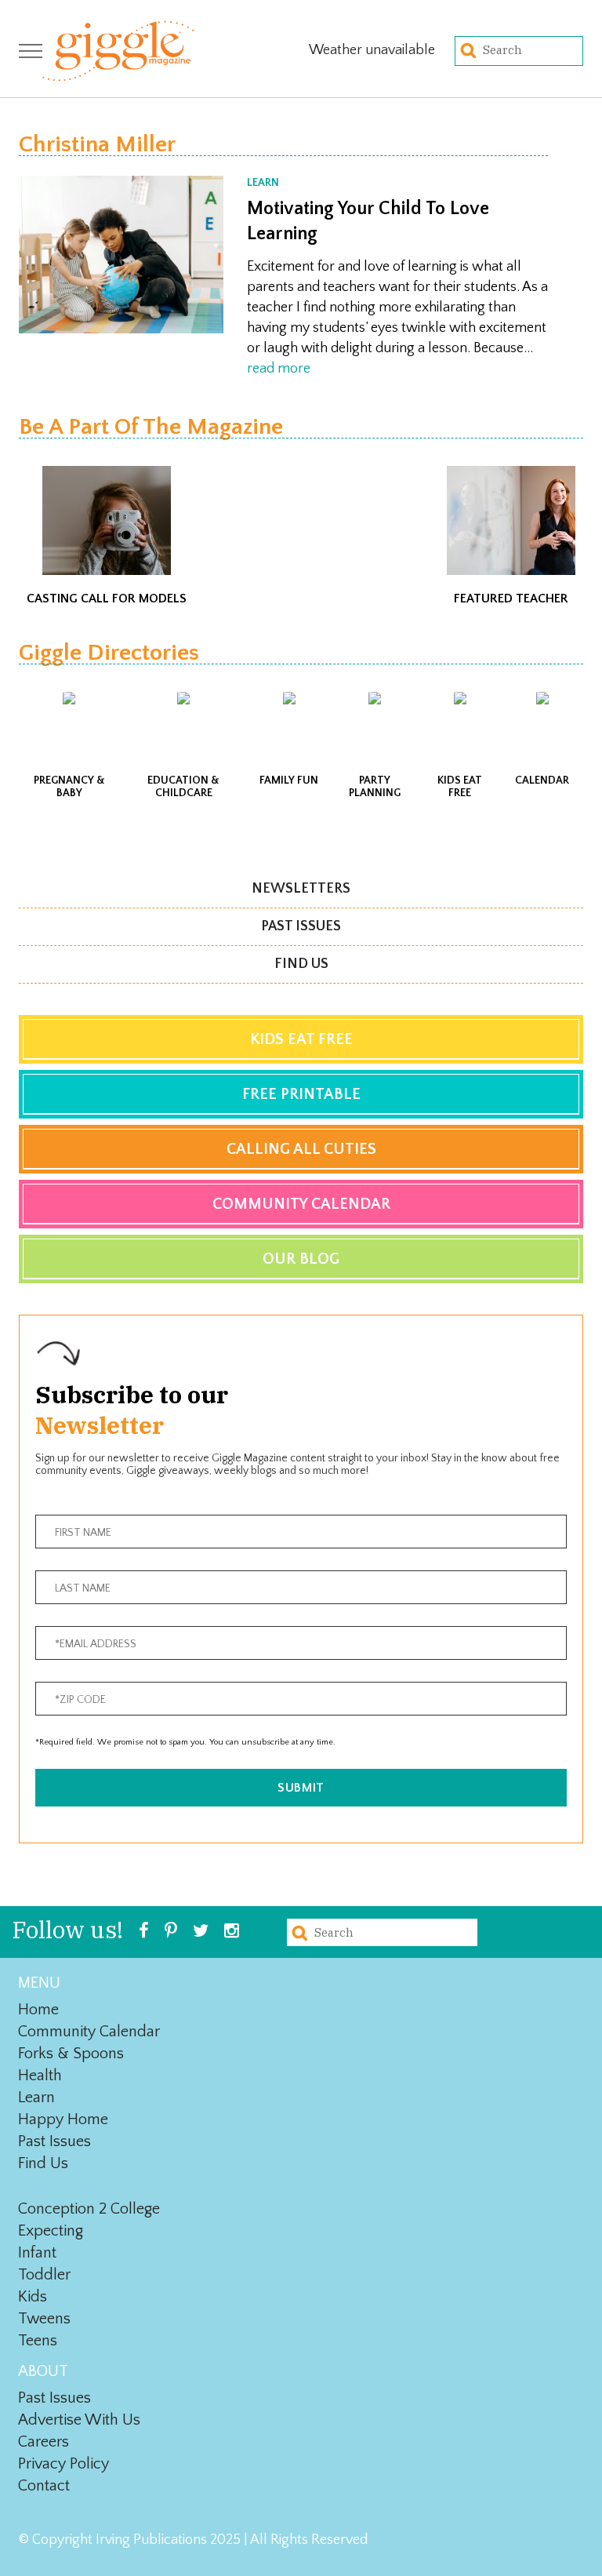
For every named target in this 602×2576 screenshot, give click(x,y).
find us (43, 2163)
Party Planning (375, 787)
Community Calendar (301, 1204)
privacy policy (63, 2464)
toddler (44, 2275)
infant (37, 2253)
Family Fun (289, 780)
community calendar (89, 2032)
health (40, 2076)
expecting (51, 2231)
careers (44, 2442)
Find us (301, 964)
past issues (54, 2141)
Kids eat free (460, 787)
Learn (263, 183)
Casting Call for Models (107, 599)
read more (279, 369)
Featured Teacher (511, 599)
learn (36, 2098)
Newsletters (301, 889)
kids (33, 2297)
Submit (301, 1788)
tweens (44, 2319)
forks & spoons (71, 2054)
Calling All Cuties (301, 1149)
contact (44, 2486)
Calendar (542, 780)
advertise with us (79, 2420)
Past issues (301, 926)
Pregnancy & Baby (69, 787)
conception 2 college (89, 2209)
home (38, 2010)
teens (38, 2341)
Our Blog (301, 1259)
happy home (63, 2119)
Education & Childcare (183, 787)
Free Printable (301, 1094)
